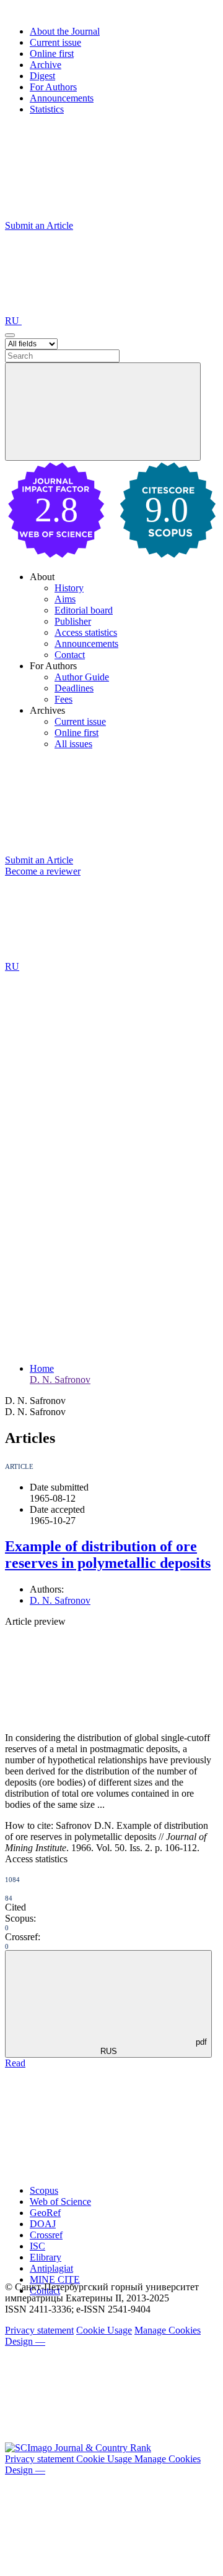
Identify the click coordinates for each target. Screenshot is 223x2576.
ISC (37, 2246)
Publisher (73, 621)
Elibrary (46, 2257)
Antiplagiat (51, 2268)
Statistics (47, 109)
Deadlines (74, 688)
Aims (65, 599)
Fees (63, 699)
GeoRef (45, 2213)
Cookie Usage (104, 2330)
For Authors (53, 87)
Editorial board (84, 610)
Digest (42, 76)
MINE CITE (55, 2279)
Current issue (55, 42)
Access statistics (86, 632)
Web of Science (60, 2202)
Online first (52, 53)
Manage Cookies (168, 2330)
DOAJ (43, 2224)
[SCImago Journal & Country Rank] (78, 2448)
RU (13, 321)
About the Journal (65, 31)
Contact (70, 655)
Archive (46, 65)
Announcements (62, 98)
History (69, 588)
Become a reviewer (43, 871)
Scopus (44, 2190)
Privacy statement (39, 2330)
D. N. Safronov (60, 1380)
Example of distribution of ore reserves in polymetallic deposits (108, 1555)
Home (42, 1368)
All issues (73, 744)
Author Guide (82, 677)
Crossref (46, 2235)
